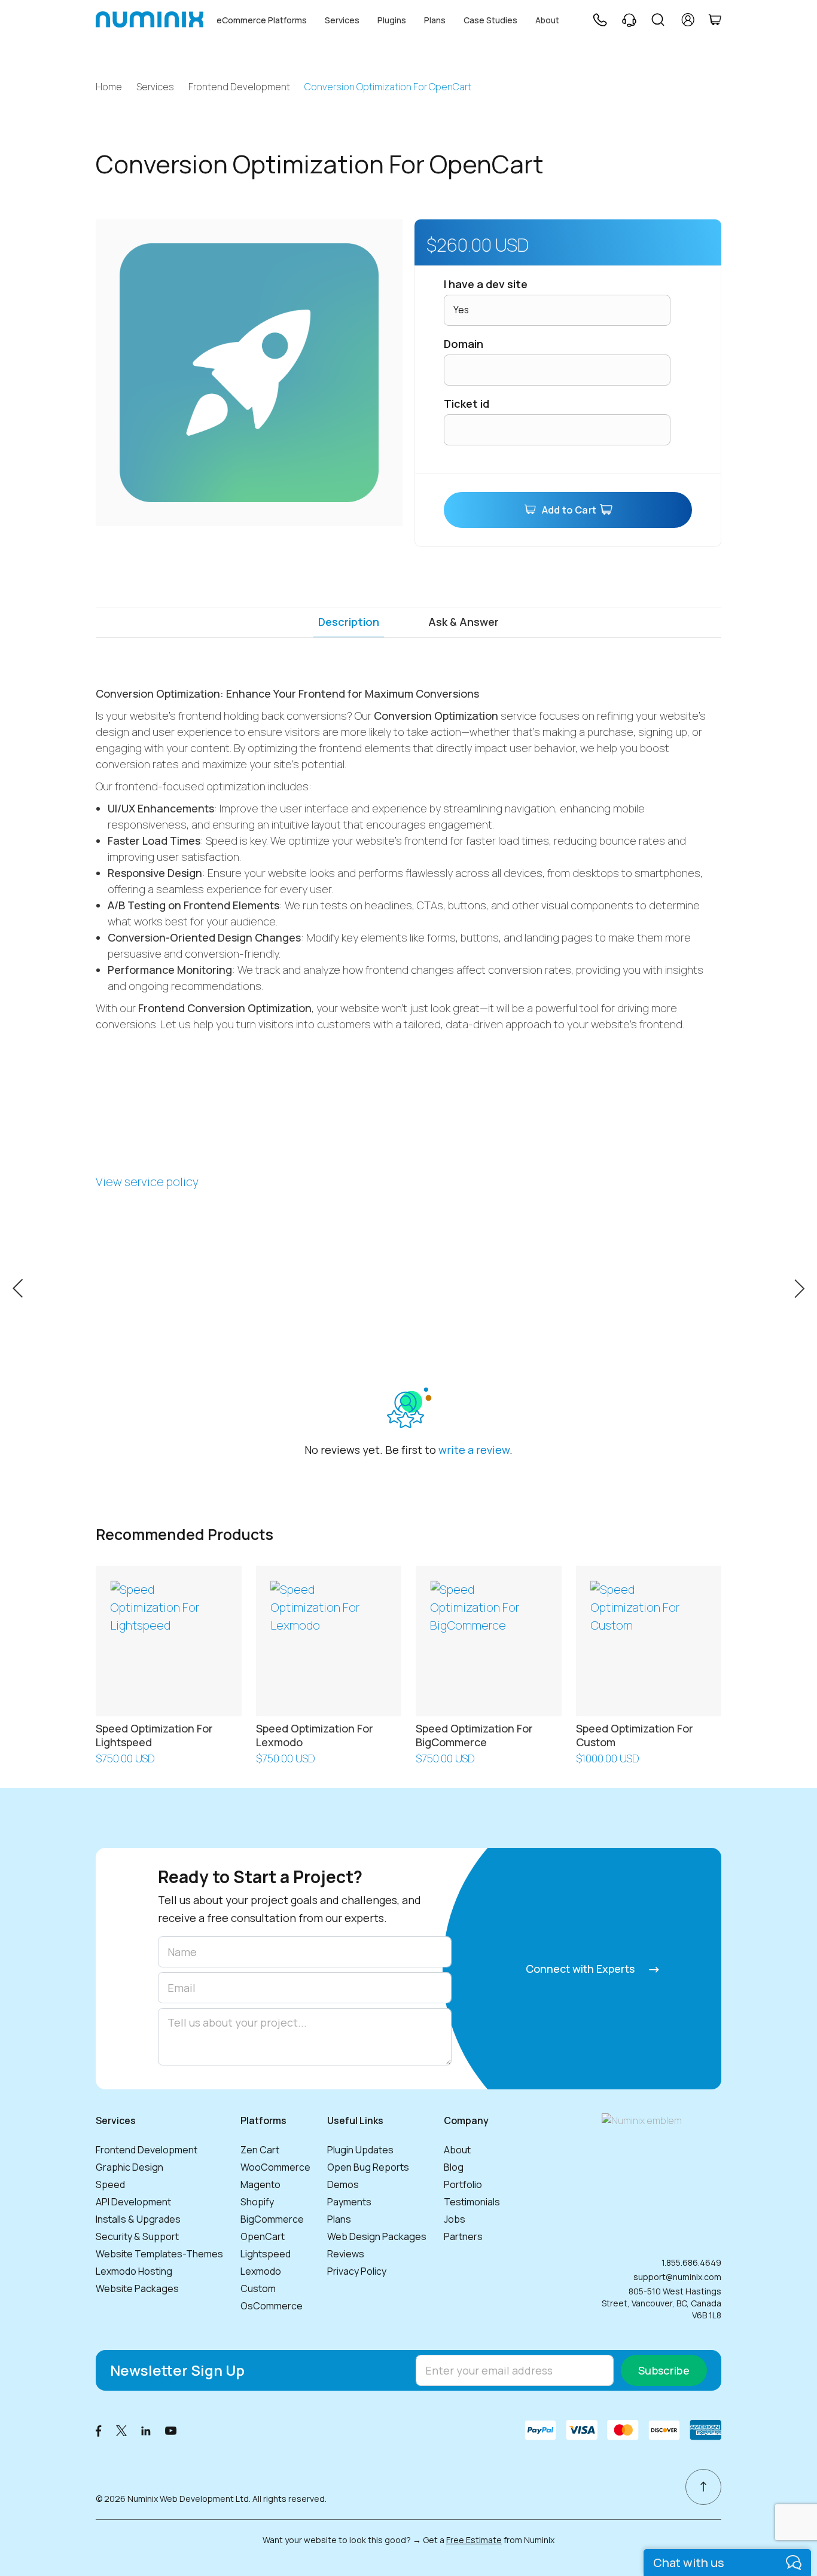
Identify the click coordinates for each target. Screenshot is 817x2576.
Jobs (455, 2219)
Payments (349, 2202)
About (547, 20)
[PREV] (18, 1287)
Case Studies (490, 20)
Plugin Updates (360, 2150)
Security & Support (137, 2236)
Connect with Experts (581, 1969)
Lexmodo (261, 2271)
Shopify (257, 2202)
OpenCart (263, 2236)
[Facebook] (99, 2430)
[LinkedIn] (146, 2430)
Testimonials (472, 2202)
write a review (474, 1450)
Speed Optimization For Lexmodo (315, 1735)
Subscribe (664, 2370)
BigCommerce (272, 2219)
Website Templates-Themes (159, 2254)
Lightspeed (266, 2254)
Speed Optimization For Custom (635, 1735)
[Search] (658, 20)
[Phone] (599, 20)
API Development (133, 2202)
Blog (454, 2167)
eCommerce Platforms (262, 20)
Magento (260, 2184)
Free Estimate (474, 2540)
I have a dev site (486, 284)
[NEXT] (799, 1287)
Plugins (392, 20)
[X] (121, 2430)
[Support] (629, 20)
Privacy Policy (357, 2271)
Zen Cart (260, 2150)
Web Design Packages (377, 2236)
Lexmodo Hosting (134, 2271)
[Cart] (715, 20)
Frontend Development (239, 87)
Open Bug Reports (368, 2167)
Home (109, 87)
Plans (435, 20)
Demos (343, 2184)
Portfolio (463, 2184)
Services (342, 20)
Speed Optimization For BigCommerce (474, 1735)
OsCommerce (272, 2306)
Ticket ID (467, 404)
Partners (463, 2236)
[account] (688, 20)
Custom (258, 2288)
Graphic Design (129, 2167)
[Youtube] (171, 2430)
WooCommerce (275, 2167)
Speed (110, 2184)
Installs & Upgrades (138, 2219)
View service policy (147, 1182)
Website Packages (137, 2288)
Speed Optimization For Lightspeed (154, 1735)
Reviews (346, 2254)
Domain (464, 344)
